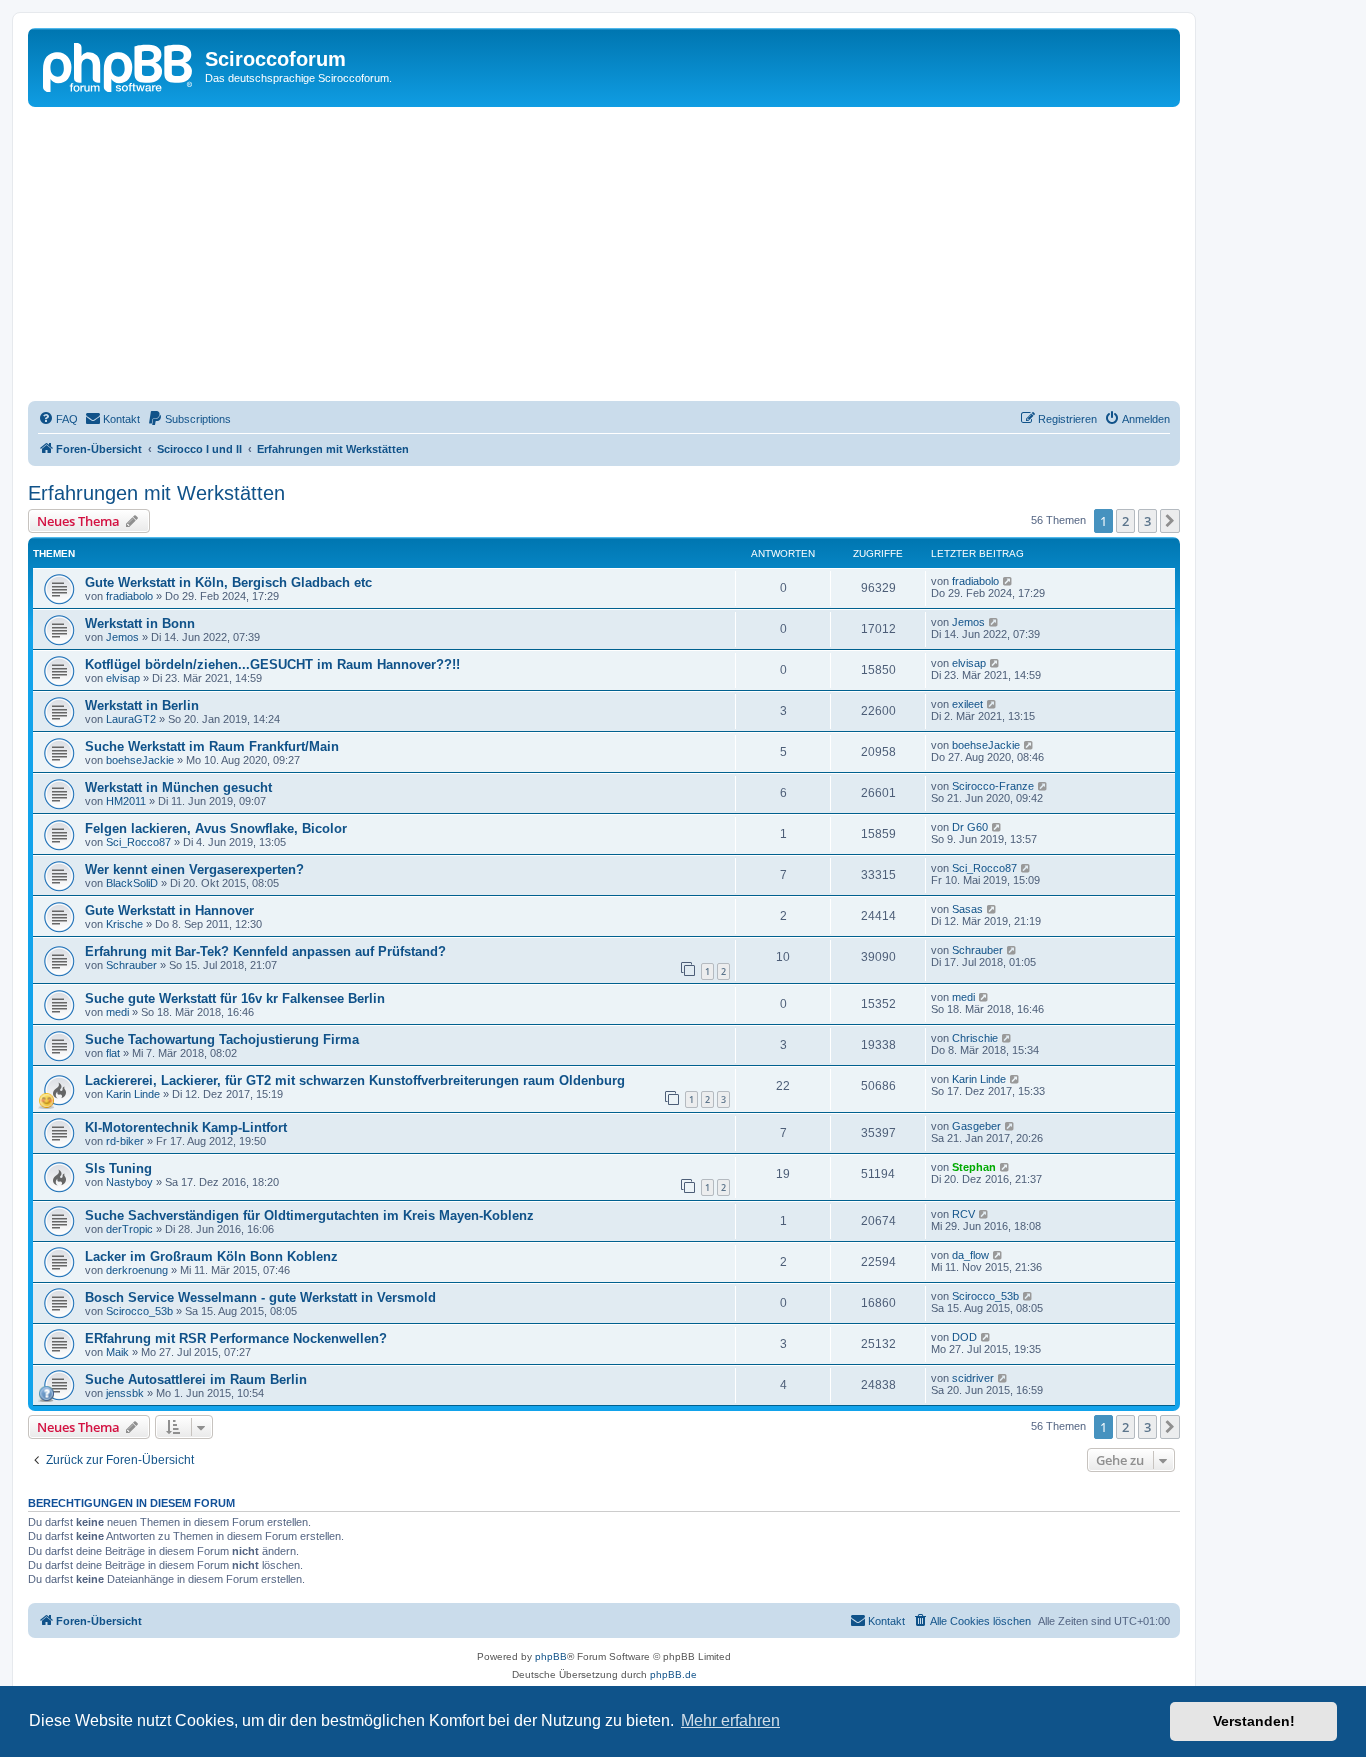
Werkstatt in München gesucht (178, 787)
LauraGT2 (131, 719)
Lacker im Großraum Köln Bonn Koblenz (211, 1256)
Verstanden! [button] (1254, 1721)
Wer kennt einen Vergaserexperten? (194, 869)
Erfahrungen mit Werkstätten (156, 493)
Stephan (974, 1167)
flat (113, 1053)
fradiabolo (129, 596)
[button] (1170, 521)
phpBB (551, 1656)
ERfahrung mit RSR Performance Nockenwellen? (236, 1338)
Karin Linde (133, 1094)
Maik (117, 1352)
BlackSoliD (132, 883)
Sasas (967, 909)
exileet (967, 704)
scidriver (973, 1378)
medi (117, 1012)
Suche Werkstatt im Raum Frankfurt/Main (212, 746)
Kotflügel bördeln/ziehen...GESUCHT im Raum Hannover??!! (272, 664)
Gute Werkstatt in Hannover (169, 910)
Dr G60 (970, 827)
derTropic (129, 1229)
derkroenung (137, 1270)
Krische (124, 924)
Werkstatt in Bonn (140, 623)
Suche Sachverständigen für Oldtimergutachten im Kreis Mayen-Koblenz (309, 1215)
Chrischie (975, 1038)
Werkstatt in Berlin (142, 705)
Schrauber (131, 965)
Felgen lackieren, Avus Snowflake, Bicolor (216, 828)
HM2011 (126, 801)
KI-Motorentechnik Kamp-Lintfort (186, 1127)
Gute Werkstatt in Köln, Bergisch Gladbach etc (228, 582)
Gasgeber (976, 1126)
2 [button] (1125, 521)
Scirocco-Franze (993, 786)
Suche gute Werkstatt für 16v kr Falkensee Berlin (235, 998)
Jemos (122, 637)
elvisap (123, 678)
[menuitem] (58, 419)
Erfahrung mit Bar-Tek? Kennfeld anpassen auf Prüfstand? (265, 951)
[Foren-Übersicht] (119, 65)
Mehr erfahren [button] (730, 1720)
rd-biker (125, 1141)
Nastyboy (129, 1182)
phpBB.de (673, 1674)
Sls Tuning (118, 1168)
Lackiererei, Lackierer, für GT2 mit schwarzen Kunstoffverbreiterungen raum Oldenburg (355, 1080)
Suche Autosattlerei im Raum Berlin (196, 1379)
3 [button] (1147, 521)
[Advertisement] (628, 257)
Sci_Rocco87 (138, 842)
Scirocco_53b (139, 1311)
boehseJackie (140, 760)
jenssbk (125, 1393)
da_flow (970, 1255)
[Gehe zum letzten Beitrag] (1008, 581)
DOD (964, 1337)
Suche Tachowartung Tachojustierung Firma (222, 1039)
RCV (963, 1214)
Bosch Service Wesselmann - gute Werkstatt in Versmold (260, 1297)
